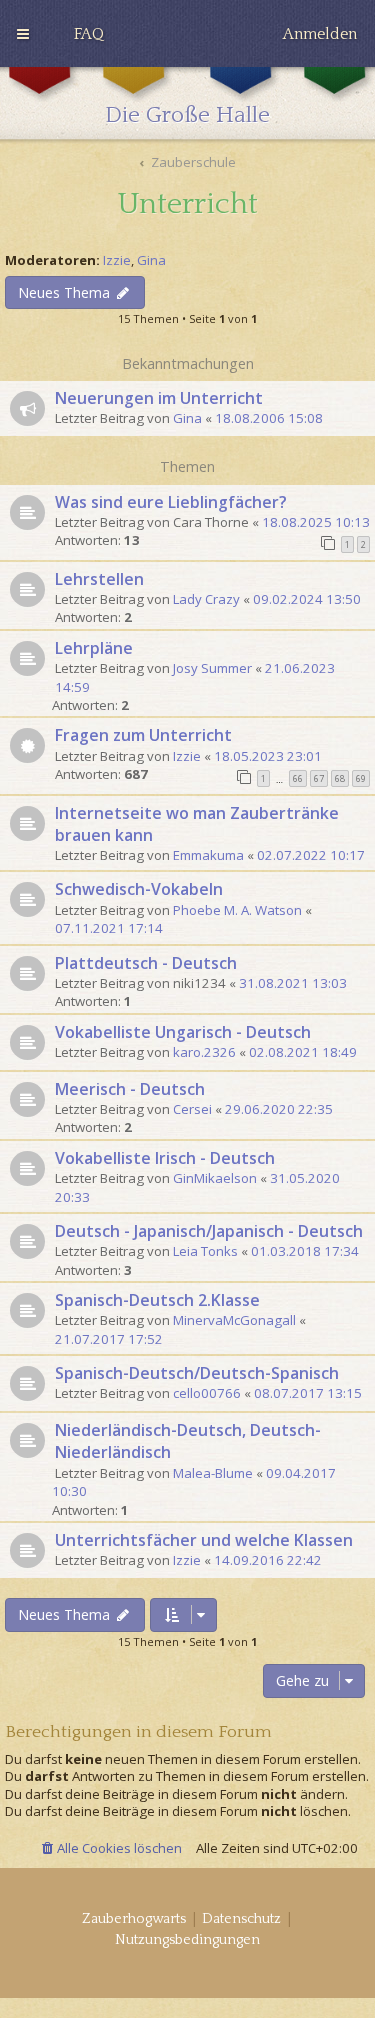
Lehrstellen (99, 579)
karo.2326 (204, 1052)
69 (361, 778)
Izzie (117, 260)
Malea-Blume (213, 1473)
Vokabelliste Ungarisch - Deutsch (183, 1032)
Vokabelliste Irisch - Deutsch (165, 1158)
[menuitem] (89, 34)
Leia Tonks (205, 1251)
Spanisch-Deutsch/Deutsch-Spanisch (197, 1373)
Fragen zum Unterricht (143, 735)
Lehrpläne (94, 648)
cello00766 (207, 1393)
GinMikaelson (215, 1178)
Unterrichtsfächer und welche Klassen (204, 1540)
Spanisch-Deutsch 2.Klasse (157, 1300)
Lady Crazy (206, 599)
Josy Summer (212, 668)
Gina (151, 260)
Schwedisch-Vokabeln (139, 889)
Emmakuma (208, 855)
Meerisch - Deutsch (130, 1089)
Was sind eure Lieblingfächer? (171, 502)
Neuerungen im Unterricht (159, 398)
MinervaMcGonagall (234, 1320)
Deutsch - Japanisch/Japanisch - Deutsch (209, 1231)
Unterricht (188, 204)
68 (340, 778)
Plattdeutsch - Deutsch (146, 963)
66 (298, 778)
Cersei (192, 1109)
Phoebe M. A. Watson (237, 910)
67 (319, 778)
